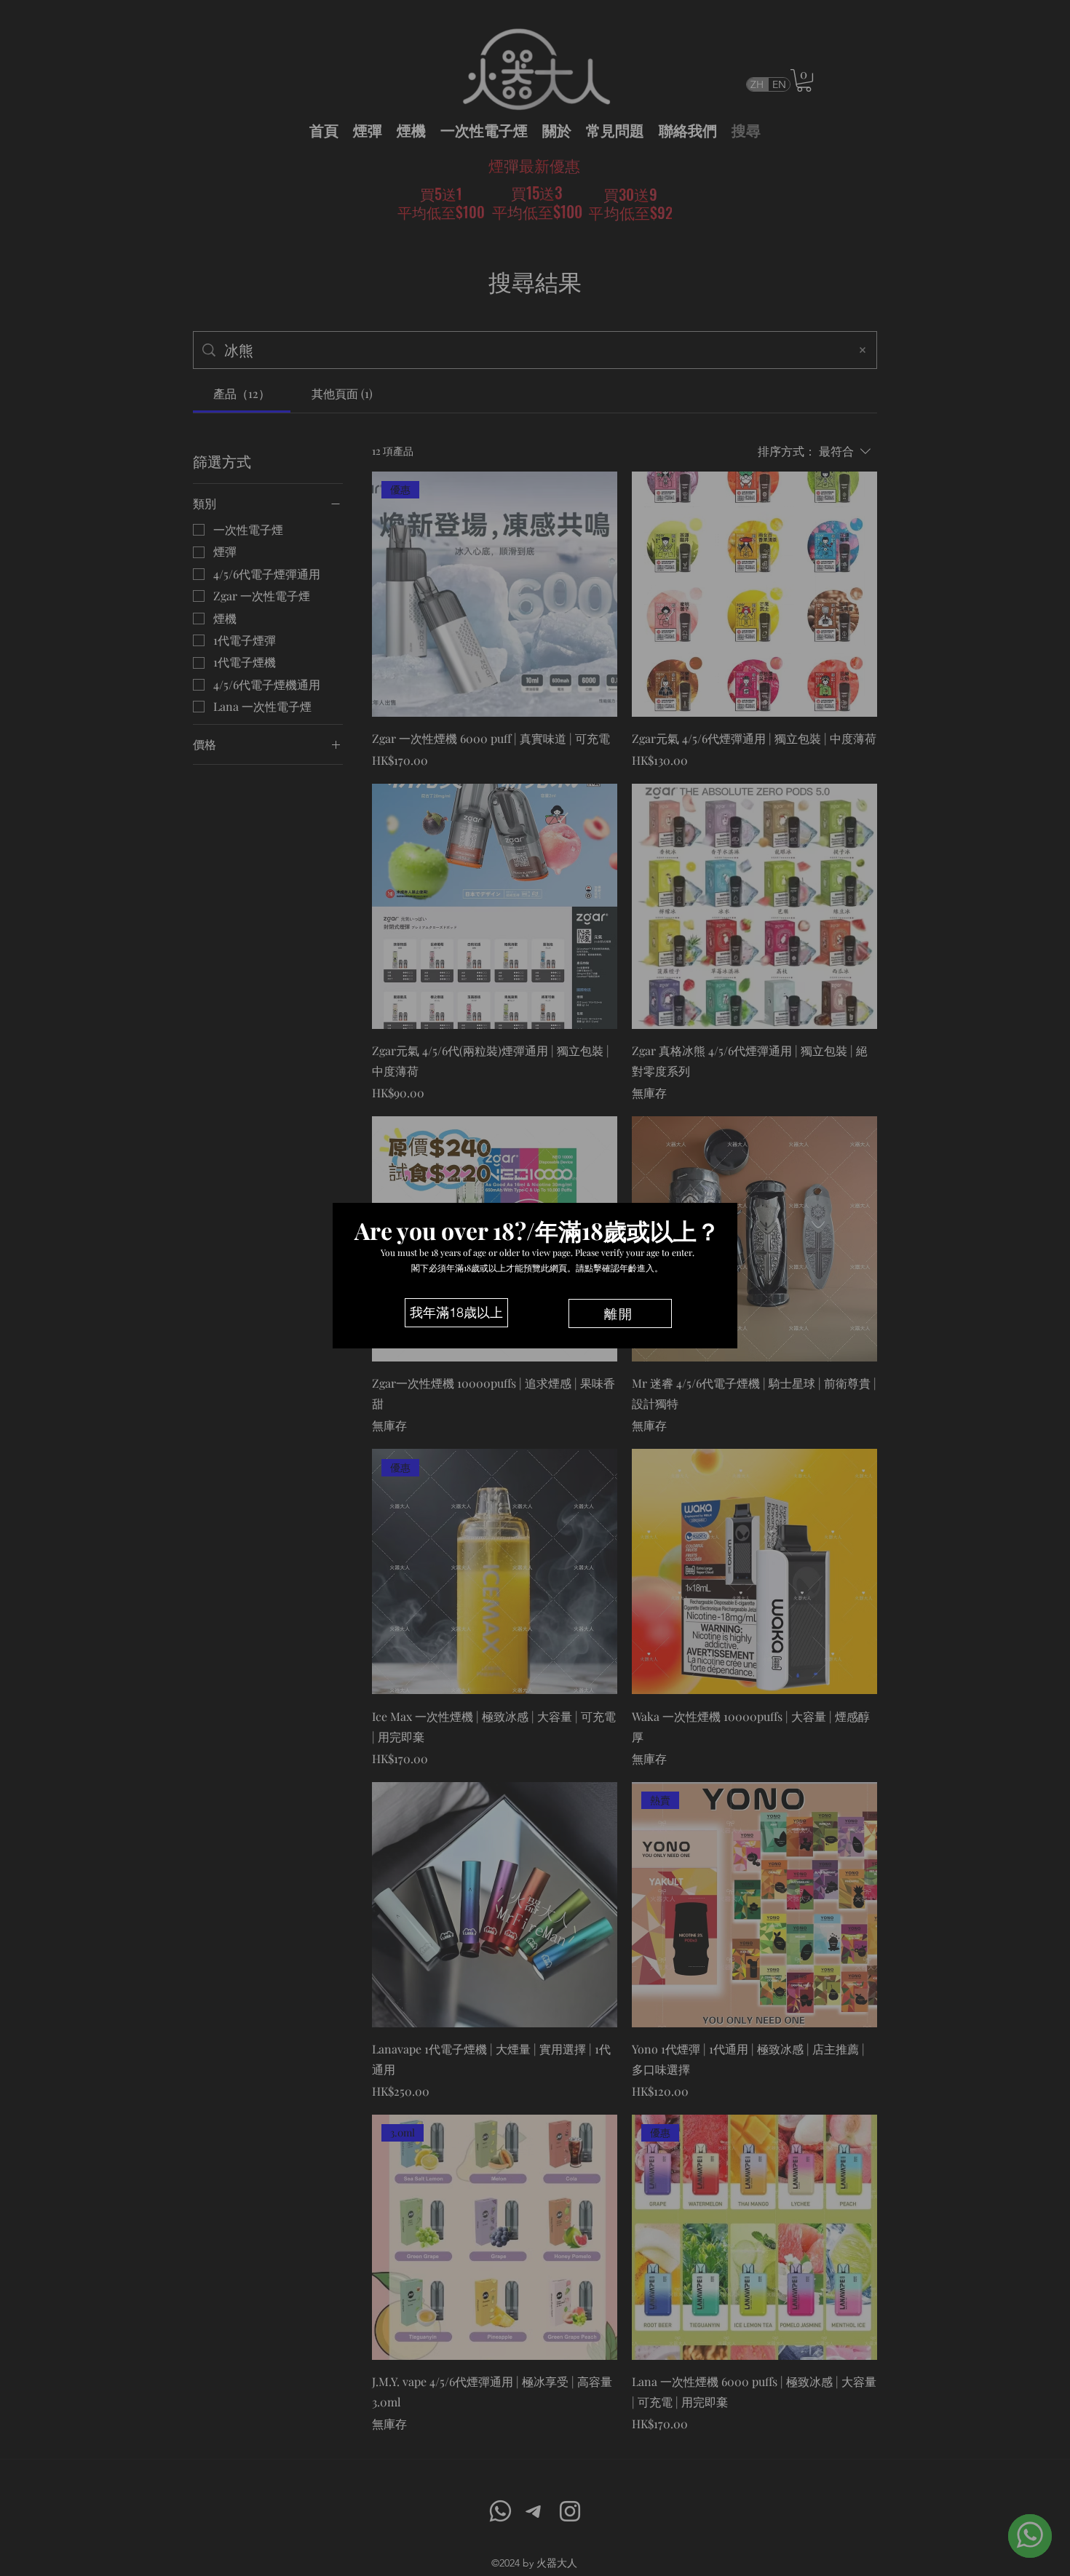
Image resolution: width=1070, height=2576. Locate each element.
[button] (456, 1313)
